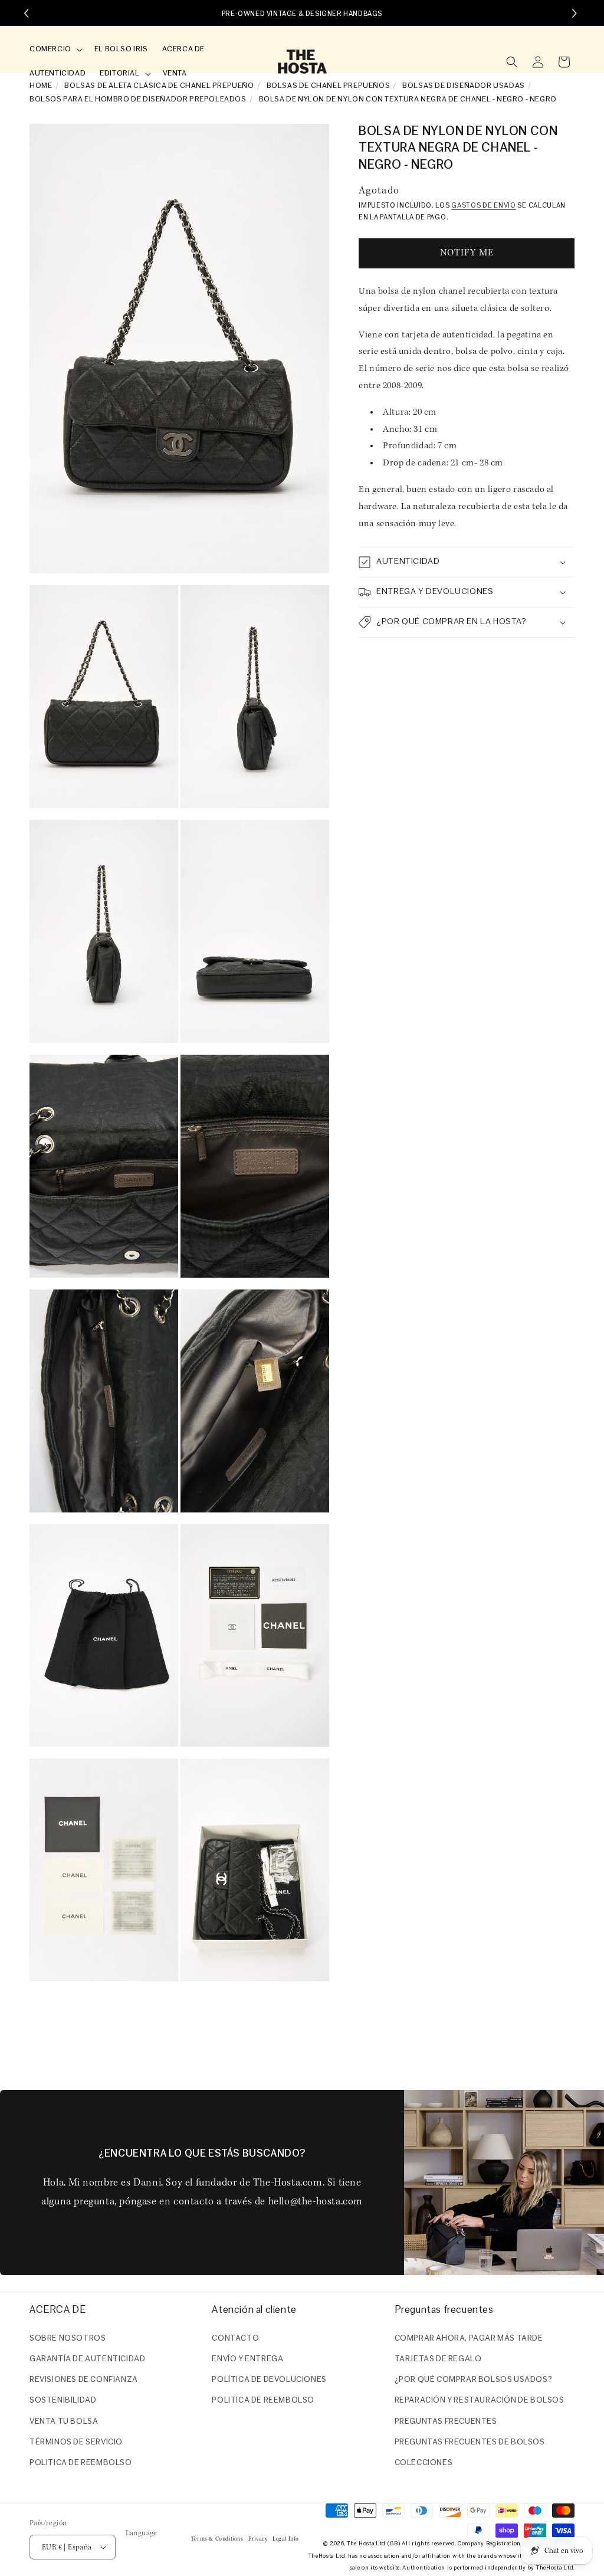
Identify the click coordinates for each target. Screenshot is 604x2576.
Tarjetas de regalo (438, 2359)
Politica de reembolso (81, 2463)
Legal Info (286, 2539)
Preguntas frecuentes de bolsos (470, 2442)
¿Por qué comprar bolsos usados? (474, 2380)
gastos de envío (484, 206)
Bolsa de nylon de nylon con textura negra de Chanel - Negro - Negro (408, 99)
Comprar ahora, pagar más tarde (469, 2339)
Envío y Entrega (247, 2359)
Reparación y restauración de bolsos (480, 2401)
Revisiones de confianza (84, 2380)
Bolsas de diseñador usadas (464, 86)
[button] (55, 50)
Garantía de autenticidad (87, 2359)
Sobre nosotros (68, 2339)
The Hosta (360, 2544)
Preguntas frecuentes (446, 2422)
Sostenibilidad (63, 2401)
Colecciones (424, 2463)
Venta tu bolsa (64, 2422)
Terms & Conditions (217, 2539)
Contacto (235, 2339)
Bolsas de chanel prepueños (329, 86)
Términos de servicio (76, 2442)
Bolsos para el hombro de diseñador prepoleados (138, 99)
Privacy (258, 2539)
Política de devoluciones (269, 2380)
